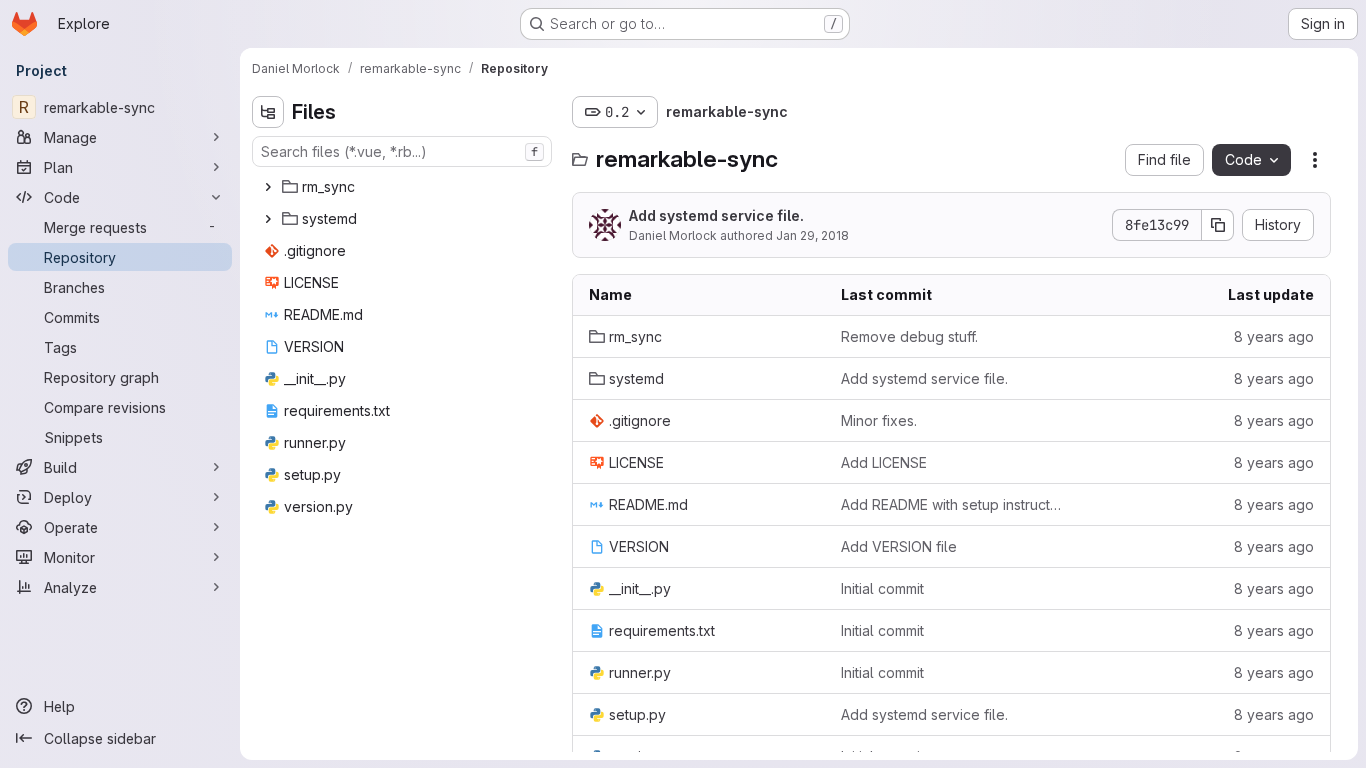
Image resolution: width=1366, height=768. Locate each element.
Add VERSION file (899, 546)
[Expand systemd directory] (268, 219)
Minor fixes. (879, 420)
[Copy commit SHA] (1218, 225)
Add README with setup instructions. (951, 504)
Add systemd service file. (716, 215)
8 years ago (1274, 336)
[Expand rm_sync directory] (268, 187)
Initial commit (882, 588)
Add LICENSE (884, 462)
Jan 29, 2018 (812, 235)
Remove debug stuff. (909, 336)
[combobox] (402, 151)
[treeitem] (404, 187)
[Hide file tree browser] (268, 112)
